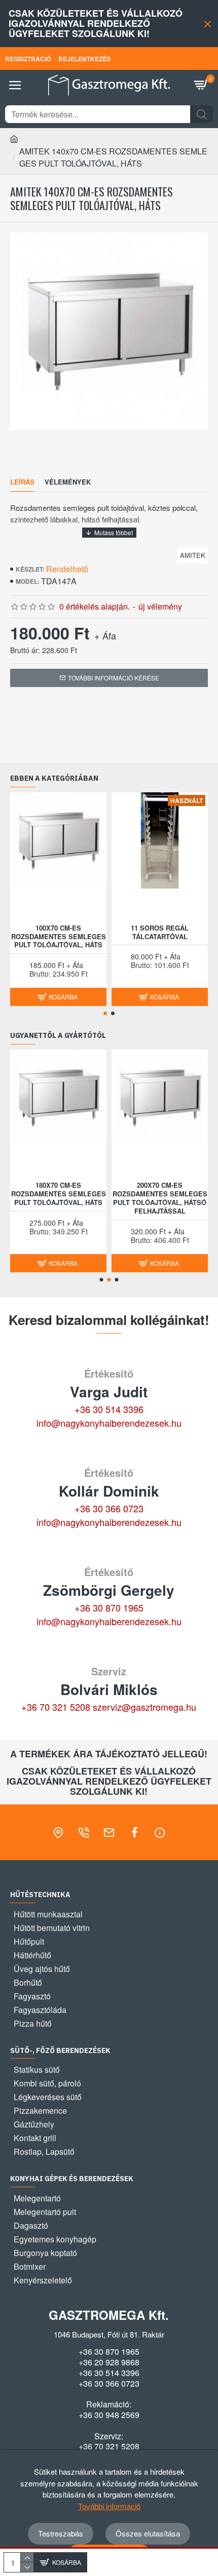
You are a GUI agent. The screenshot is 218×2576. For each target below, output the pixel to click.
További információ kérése (114, 678)
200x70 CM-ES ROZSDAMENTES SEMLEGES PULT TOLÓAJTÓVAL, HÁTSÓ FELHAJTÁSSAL (160, 1198)
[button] (105, 1013)
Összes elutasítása (148, 2533)
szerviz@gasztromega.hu (144, 1707)
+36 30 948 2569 (109, 2415)
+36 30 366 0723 (109, 1508)
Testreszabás (61, 2533)
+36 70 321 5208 (56, 1707)
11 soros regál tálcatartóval (160, 933)
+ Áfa (105, 635)
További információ (109, 2506)
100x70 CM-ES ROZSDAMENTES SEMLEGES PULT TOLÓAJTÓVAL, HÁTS (59, 937)
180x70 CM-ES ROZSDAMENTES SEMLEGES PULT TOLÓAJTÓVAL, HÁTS (59, 1194)
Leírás (22, 482)
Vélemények (68, 482)
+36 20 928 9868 (109, 2362)
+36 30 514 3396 (109, 1409)
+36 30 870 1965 (109, 1607)
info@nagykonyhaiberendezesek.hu (109, 1423)
